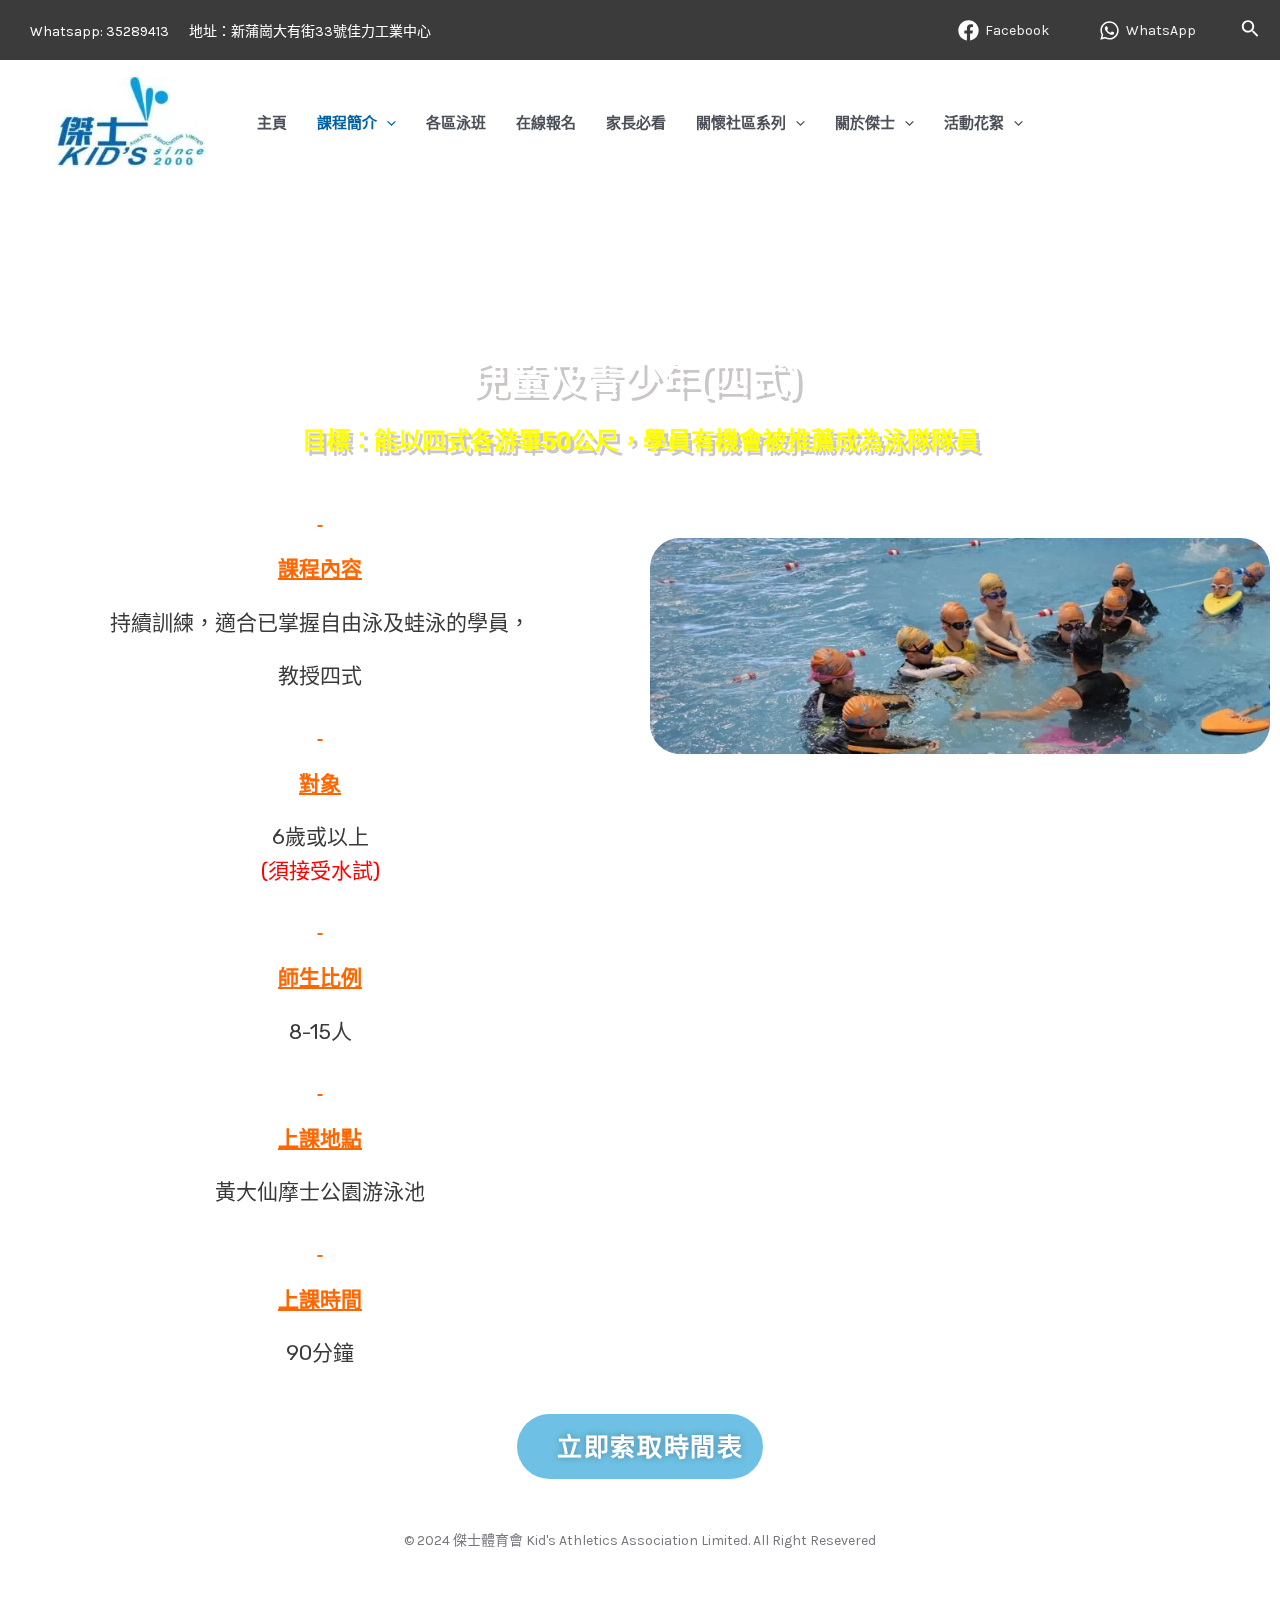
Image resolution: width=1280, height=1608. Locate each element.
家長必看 (636, 122)
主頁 (272, 122)
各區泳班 (456, 122)
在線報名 (546, 122)
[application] (386, 122)
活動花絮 (974, 122)
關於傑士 (865, 122)
